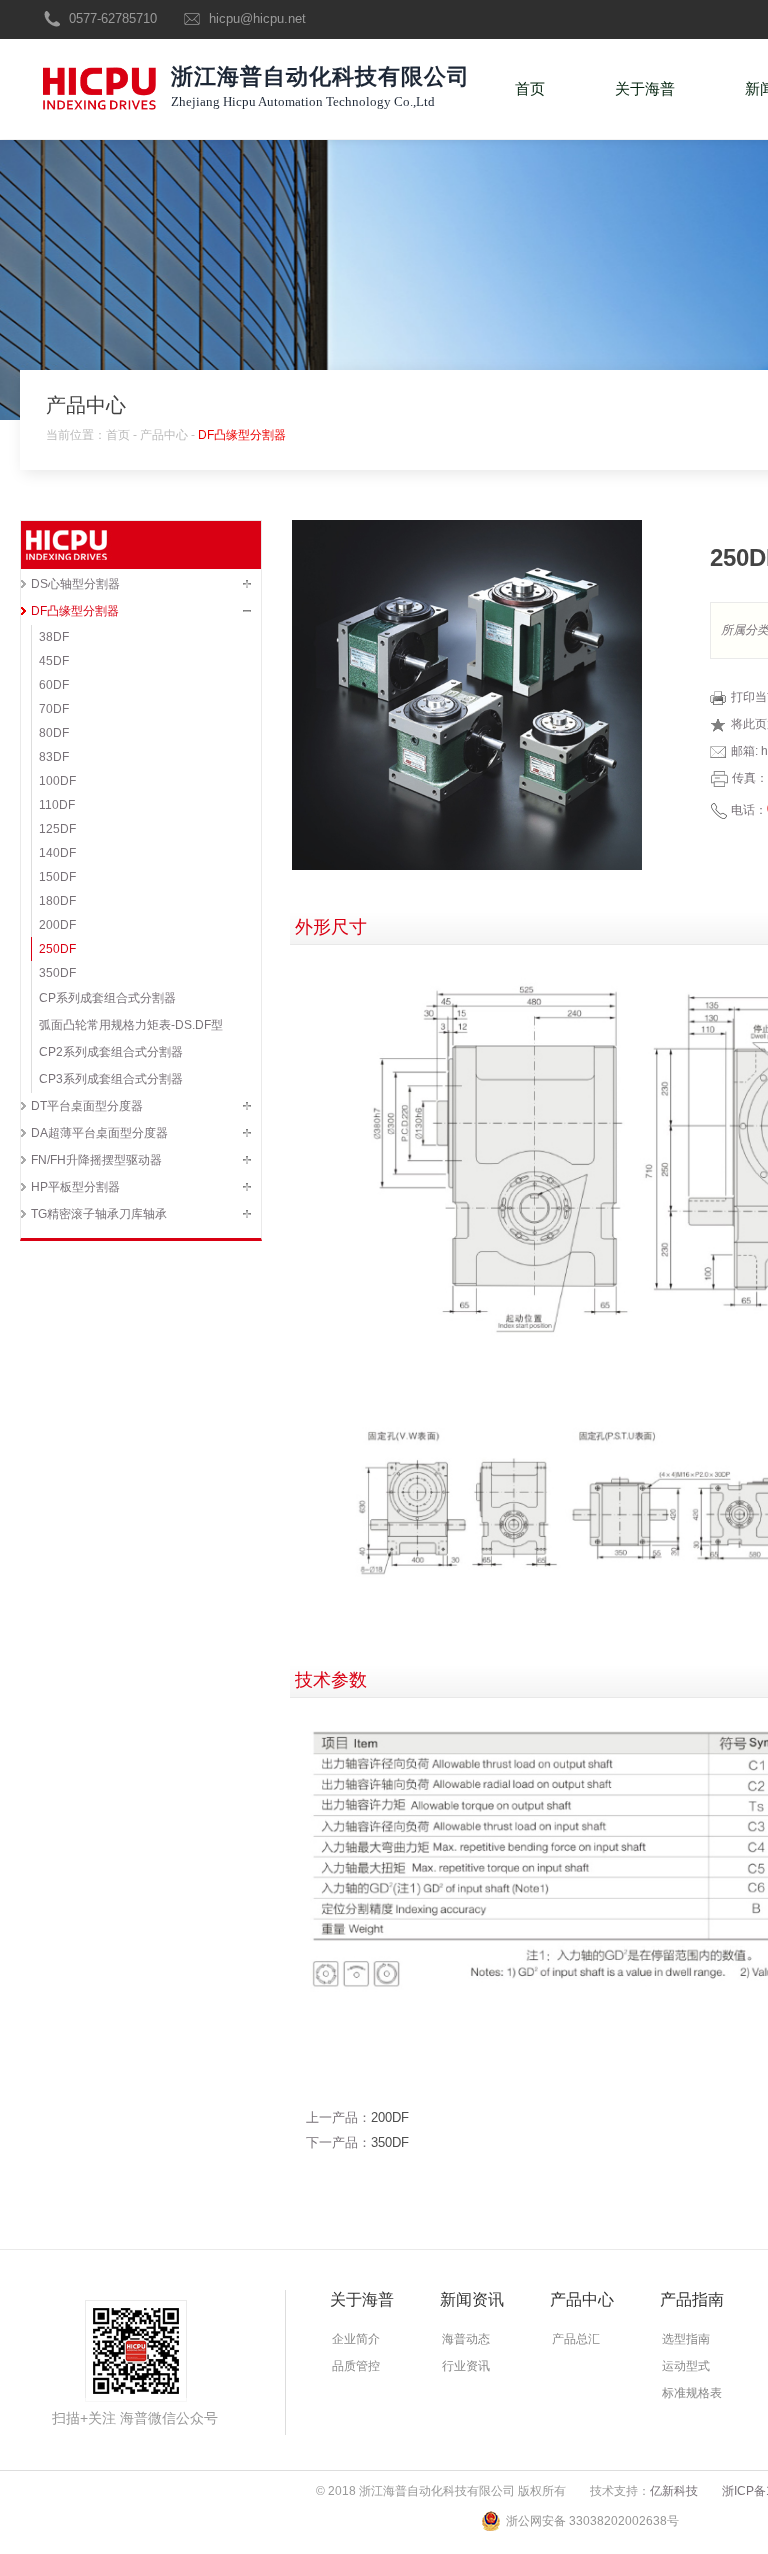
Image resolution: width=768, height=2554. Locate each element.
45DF (54, 661)
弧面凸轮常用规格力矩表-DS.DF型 (131, 1025)
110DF (57, 805)
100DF (57, 781)
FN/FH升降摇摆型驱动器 (96, 1160)
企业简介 (356, 2339)
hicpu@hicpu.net (257, 18)
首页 (530, 88)
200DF (57, 925)
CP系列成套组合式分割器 (107, 998)
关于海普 (645, 88)
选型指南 (686, 2339)
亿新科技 (674, 2491)
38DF (54, 637)
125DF (57, 829)
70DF (54, 709)
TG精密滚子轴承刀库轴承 (99, 1214)
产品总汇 (576, 2339)
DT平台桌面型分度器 (87, 1106)
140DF (57, 853)
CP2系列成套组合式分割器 (111, 1052)
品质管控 (356, 2366)
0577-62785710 (113, 18)
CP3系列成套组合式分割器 (111, 1079)
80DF (54, 733)
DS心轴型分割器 (75, 584)
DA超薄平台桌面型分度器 (99, 1133)
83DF (54, 757)
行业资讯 (466, 2366)
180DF (57, 901)
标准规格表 (692, 2393)
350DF (57, 973)
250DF (57, 949)
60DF (54, 685)
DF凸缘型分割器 (242, 435)
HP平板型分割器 (75, 1187)
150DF (57, 877)
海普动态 (466, 2339)
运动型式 (686, 2366)
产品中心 (164, 435)
